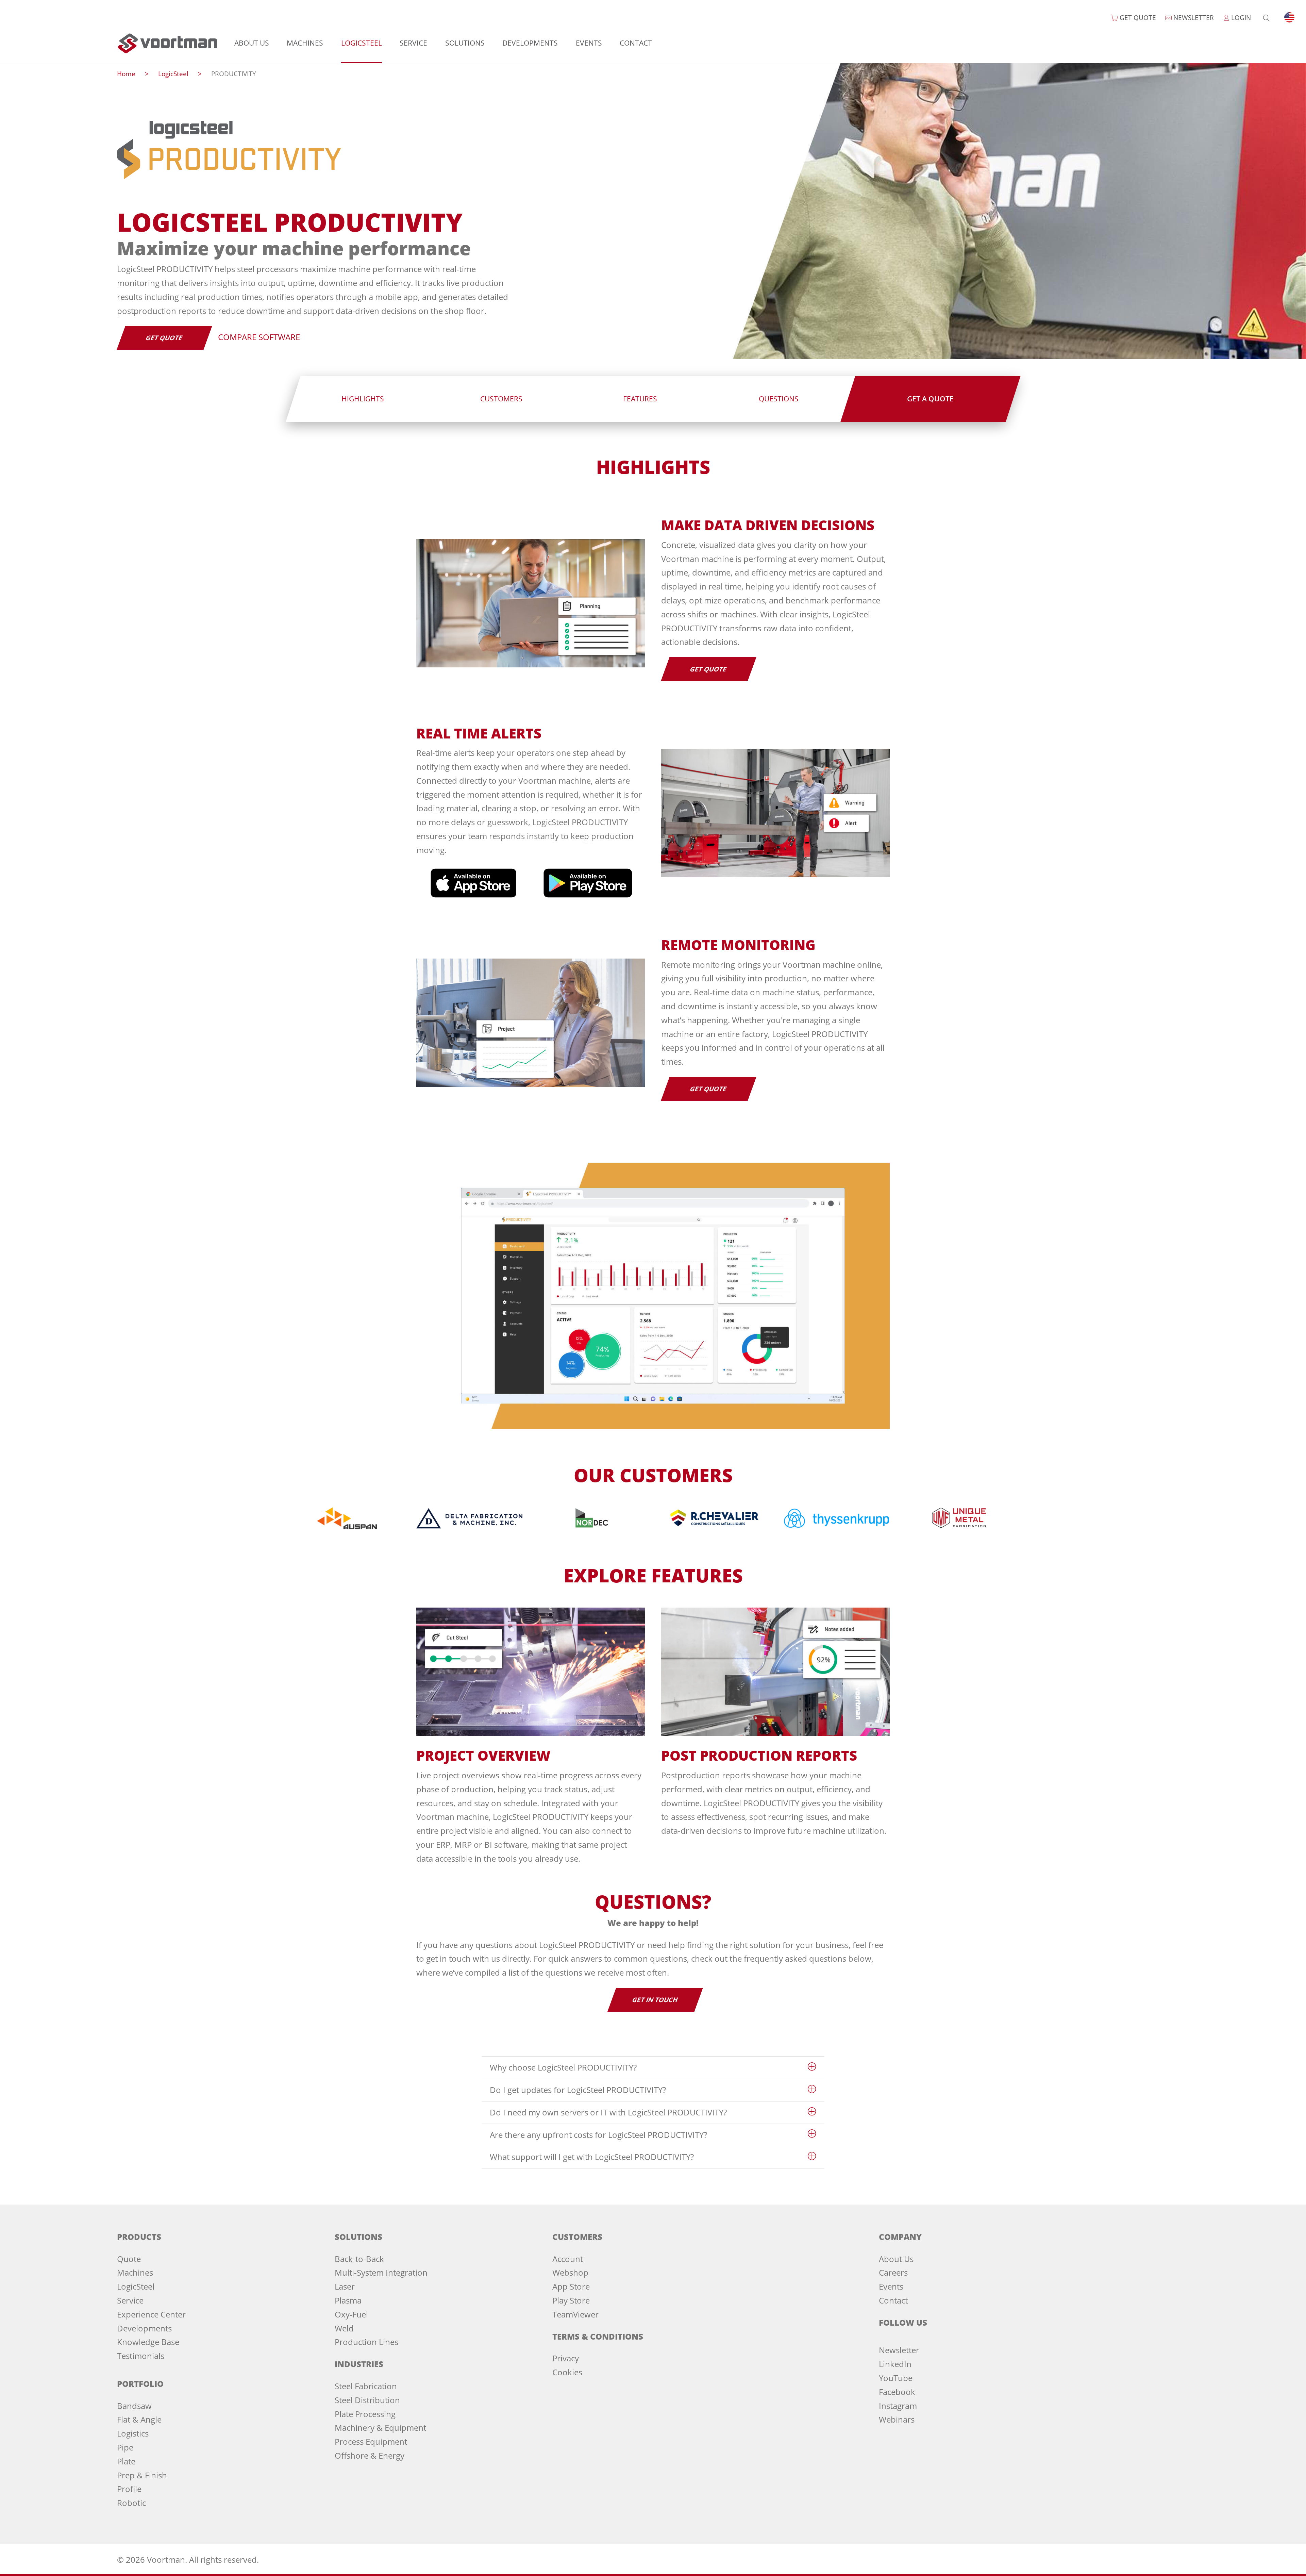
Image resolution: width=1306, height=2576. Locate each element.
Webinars (897, 2419)
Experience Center (151, 2314)
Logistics (133, 2433)
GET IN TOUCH (655, 2000)
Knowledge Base (148, 2342)
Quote (129, 2259)
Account (568, 2259)
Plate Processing (365, 2414)
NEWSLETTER (1193, 18)
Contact (636, 43)
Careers (893, 2272)
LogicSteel (362, 43)
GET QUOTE (1137, 18)
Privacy (566, 2358)
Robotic (131, 2503)
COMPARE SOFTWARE (259, 337)
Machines (305, 43)
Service (413, 43)
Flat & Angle (139, 2419)
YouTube (896, 2378)
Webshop (570, 2272)
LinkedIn (895, 2364)
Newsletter (899, 2350)
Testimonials (141, 2356)
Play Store (571, 2300)
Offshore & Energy (370, 2455)
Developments (530, 43)
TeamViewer (575, 2314)
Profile (129, 2489)
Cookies (567, 2372)
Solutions (465, 43)
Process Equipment (371, 2441)
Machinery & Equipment (380, 2428)
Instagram (898, 2406)
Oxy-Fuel (351, 2314)
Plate (126, 2461)
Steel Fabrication (366, 2386)
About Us (252, 43)
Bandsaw (134, 2406)
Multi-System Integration (381, 2272)
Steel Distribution (367, 2400)
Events (589, 43)
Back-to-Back (359, 2259)
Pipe (125, 2447)
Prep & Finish (142, 2475)
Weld (344, 2328)
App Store (571, 2286)
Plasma (348, 2300)
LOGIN (1240, 18)
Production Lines (366, 2342)
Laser (345, 2286)
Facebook (897, 2392)
